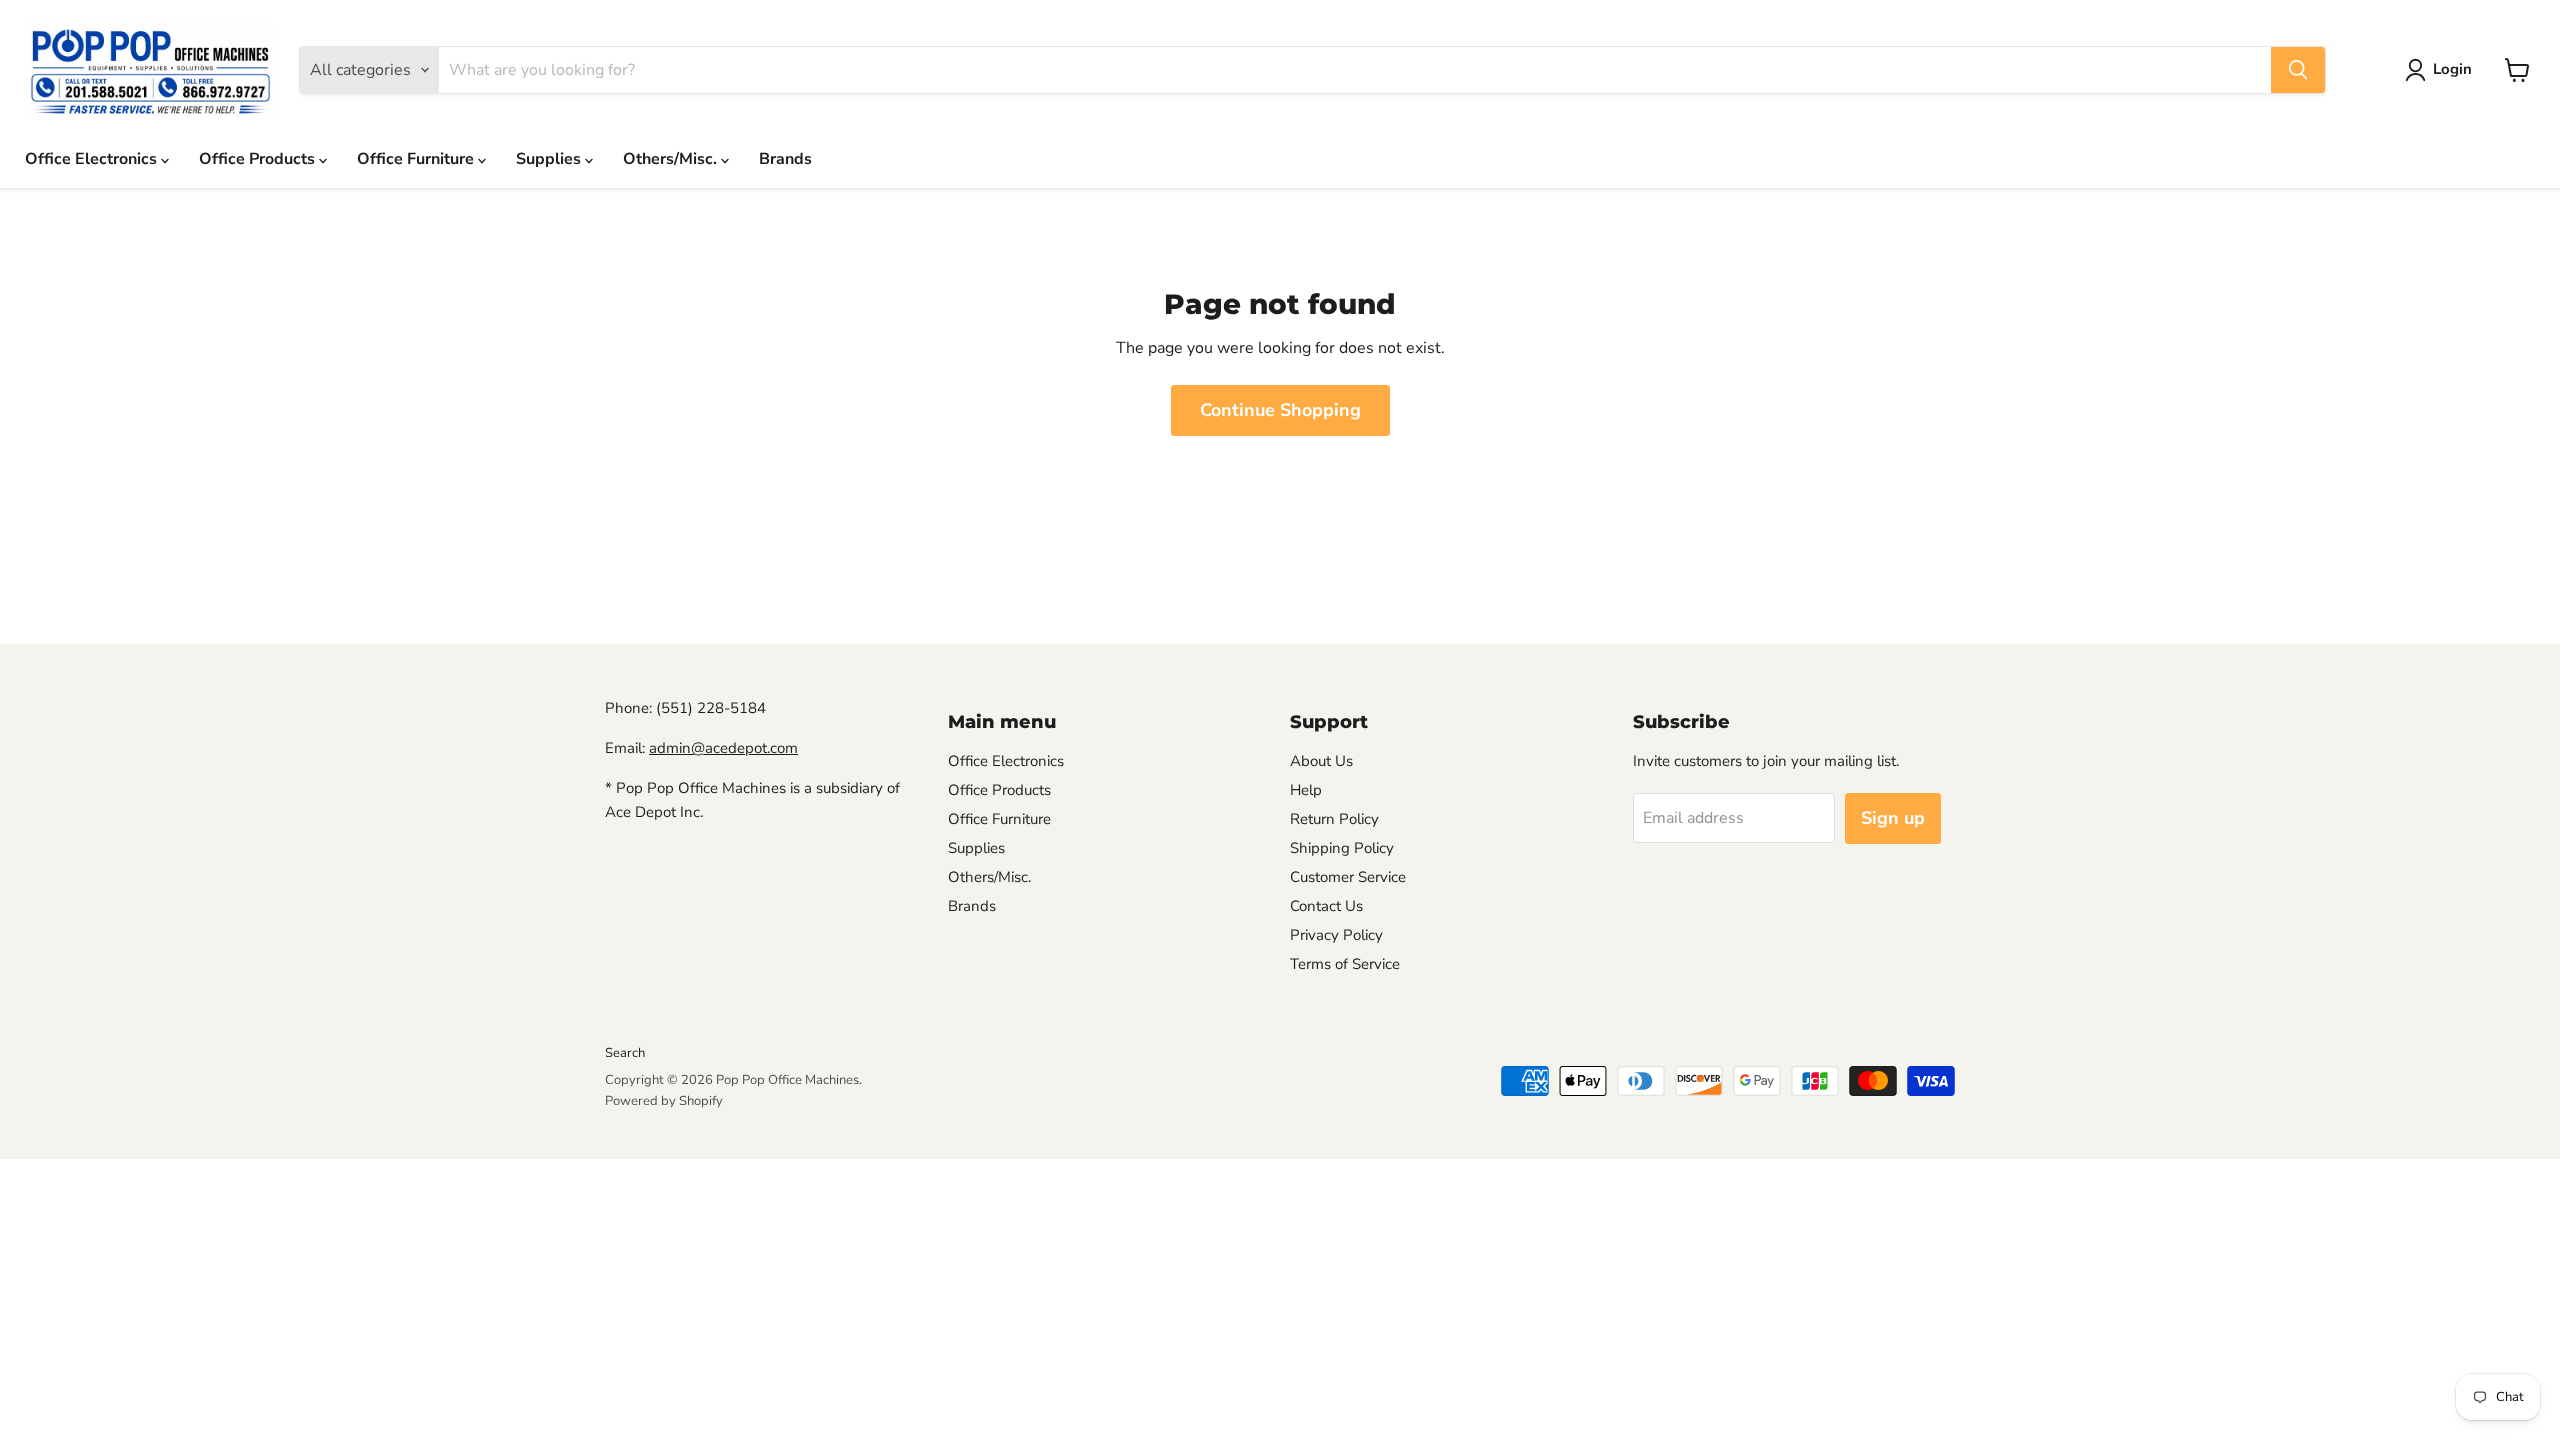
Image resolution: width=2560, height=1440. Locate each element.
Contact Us (1326, 906)
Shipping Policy (1342, 848)
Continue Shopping (1280, 410)
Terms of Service (1345, 964)
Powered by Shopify (664, 1101)
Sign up (1893, 818)
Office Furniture (417, 159)
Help (1306, 790)
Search (625, 1053)
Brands (785, 159)
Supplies (550, 159)
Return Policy (1334, 819)
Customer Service (1348, 877)
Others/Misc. (672, 159)
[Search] (2298, 70)
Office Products (259, 159)
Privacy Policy (1336, 935)
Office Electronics (93, 159)
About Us (1321, 761)
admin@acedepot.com (723, 748)
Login (2452, 69)
